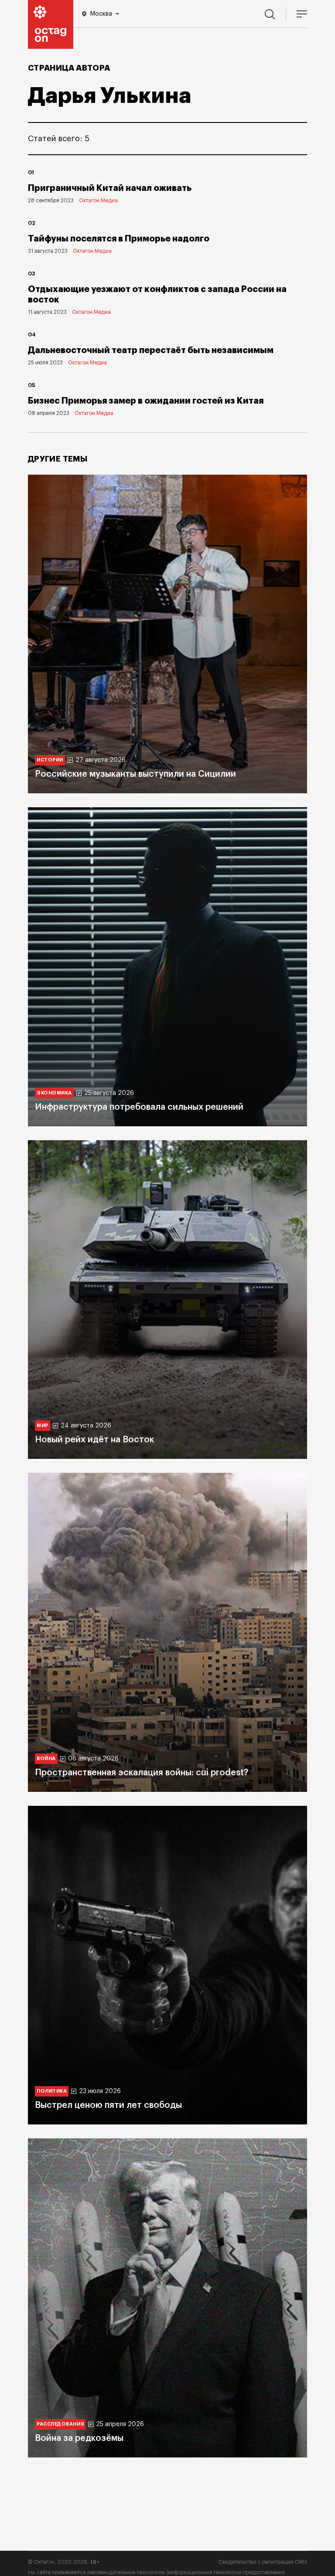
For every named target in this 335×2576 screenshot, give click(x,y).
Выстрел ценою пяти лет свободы (108, 2105)
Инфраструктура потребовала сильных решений (139, 1107)
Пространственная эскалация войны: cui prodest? (142, 1773)
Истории (50, 760)
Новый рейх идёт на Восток (94, 1440)
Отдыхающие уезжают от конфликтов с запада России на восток (157, 294)
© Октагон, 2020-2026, (64, 2562)
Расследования (60, 2424)
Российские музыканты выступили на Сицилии (135, 774)
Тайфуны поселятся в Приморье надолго (119, 239)
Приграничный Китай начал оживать (110, 188)
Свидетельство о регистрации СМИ (263, 2562)
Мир (43, 1426)
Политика (52, 2091)
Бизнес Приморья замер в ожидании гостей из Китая (146, 401)
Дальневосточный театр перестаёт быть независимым (151, 350)
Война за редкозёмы (79, 2438)
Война (46, 1759)
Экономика (54, 1093)
